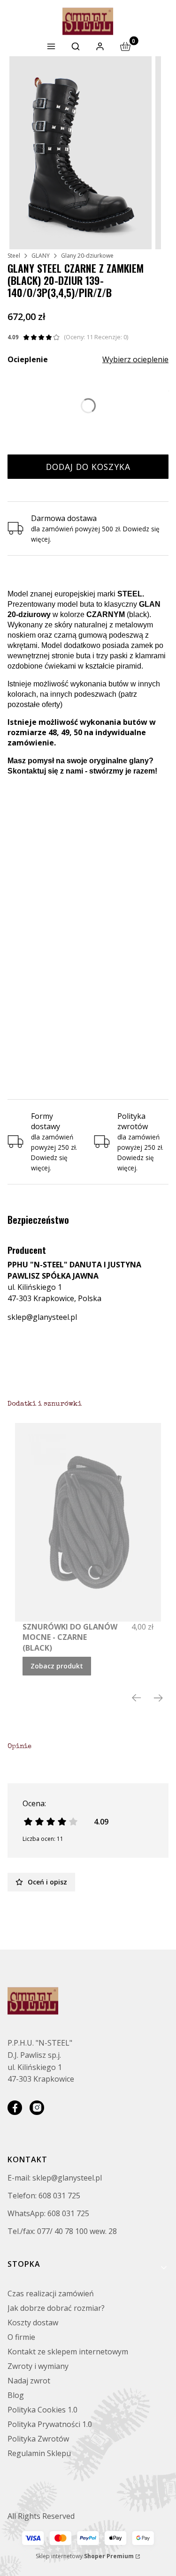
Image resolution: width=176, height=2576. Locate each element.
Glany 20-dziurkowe (87, 256)
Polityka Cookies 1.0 (42, 2410)
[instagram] (37, 2108)
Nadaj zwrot (29, 2381)
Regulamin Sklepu (39, 2453)
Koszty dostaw (33, 2323)
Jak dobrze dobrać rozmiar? (56, 2308)
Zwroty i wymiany (38, 2366)
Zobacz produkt (57, 1666)
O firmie (21, 2337)
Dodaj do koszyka (88, 467)
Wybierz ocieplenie (135, 359)
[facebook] (15, 2108)
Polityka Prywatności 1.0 (50, 2424)
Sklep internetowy (85, 2556)
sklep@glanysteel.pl (42, 1317)
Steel (14, 256)
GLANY (41, 256)
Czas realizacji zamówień (51, 2293)
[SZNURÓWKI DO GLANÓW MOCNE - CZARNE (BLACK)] (88, 1522)
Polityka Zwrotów (38, 2439)
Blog (16, 2395)
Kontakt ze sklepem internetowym (68, 2352)
